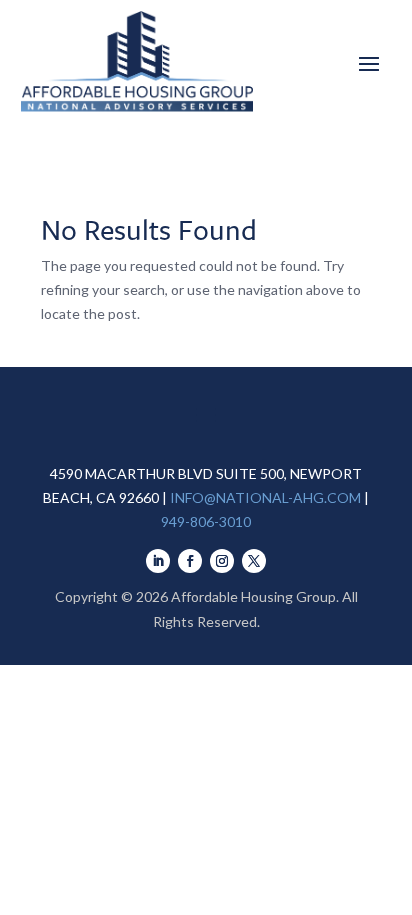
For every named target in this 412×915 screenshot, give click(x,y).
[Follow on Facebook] (190, 561)
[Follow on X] (254, 561)
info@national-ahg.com (265, 497)
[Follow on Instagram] (222, 561)
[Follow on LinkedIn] (158, 561)
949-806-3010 (206, 521)
